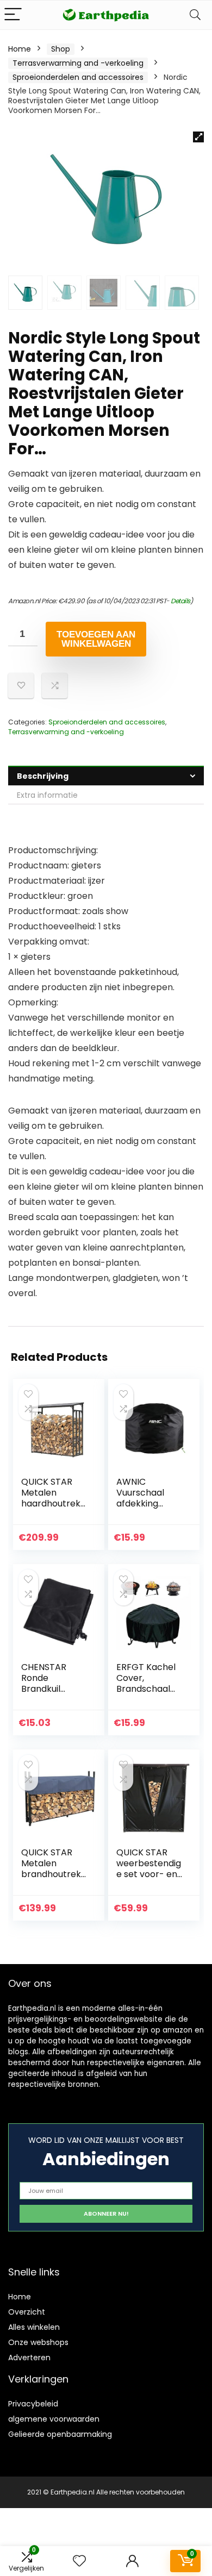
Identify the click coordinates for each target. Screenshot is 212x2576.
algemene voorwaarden (54, 2419)
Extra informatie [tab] (47, 795)
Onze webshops (38, 2342)
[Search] (195, 15)
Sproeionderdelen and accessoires (78, 77)
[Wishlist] (79, 2561)
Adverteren (29, 2358)
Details (180, 601)
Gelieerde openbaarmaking (60, 2434)
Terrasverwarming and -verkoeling (78, 63)
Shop (61, 49)
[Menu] (13, 15)
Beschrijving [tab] (43, 776)
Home (20, 49)
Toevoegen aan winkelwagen (96, 639)
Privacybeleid (33, 2404)
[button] (198, 137)
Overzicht (27, 2312)
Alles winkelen (34, 2327)
